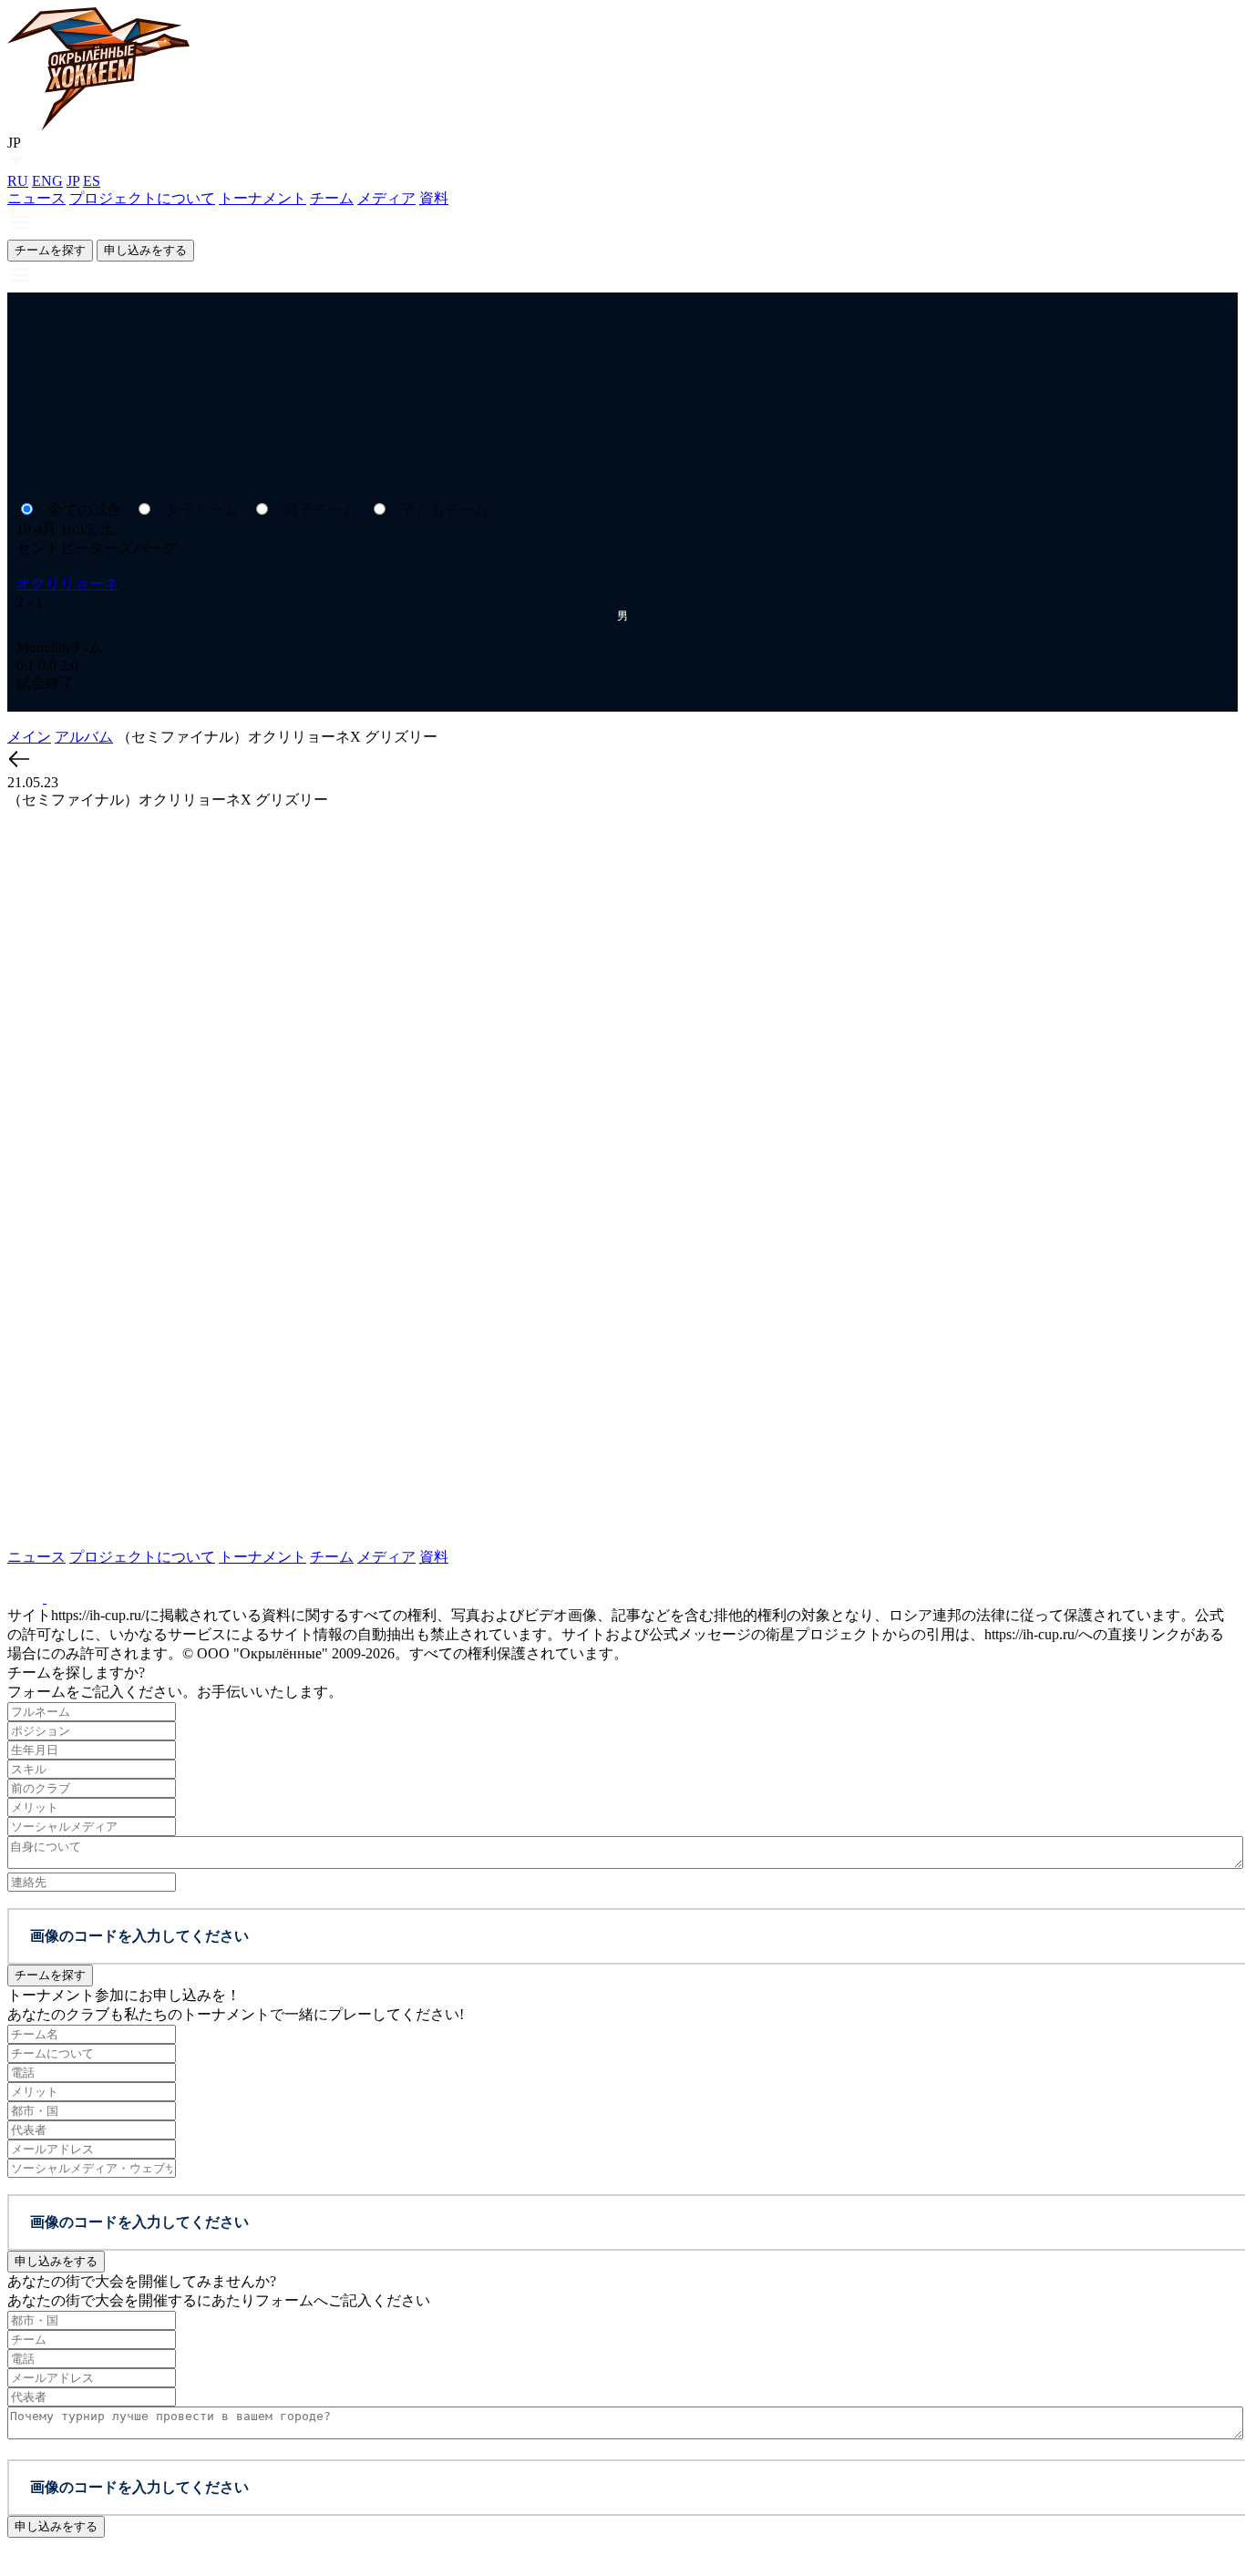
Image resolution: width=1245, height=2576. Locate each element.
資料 (434, 198)
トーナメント (262, 198)
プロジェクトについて (142, 198)
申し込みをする (145, 250)
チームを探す (50, 250)
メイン (29, 737)
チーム (332, 198)
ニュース (36, 198)
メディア (386, 198)
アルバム (84, 737)
